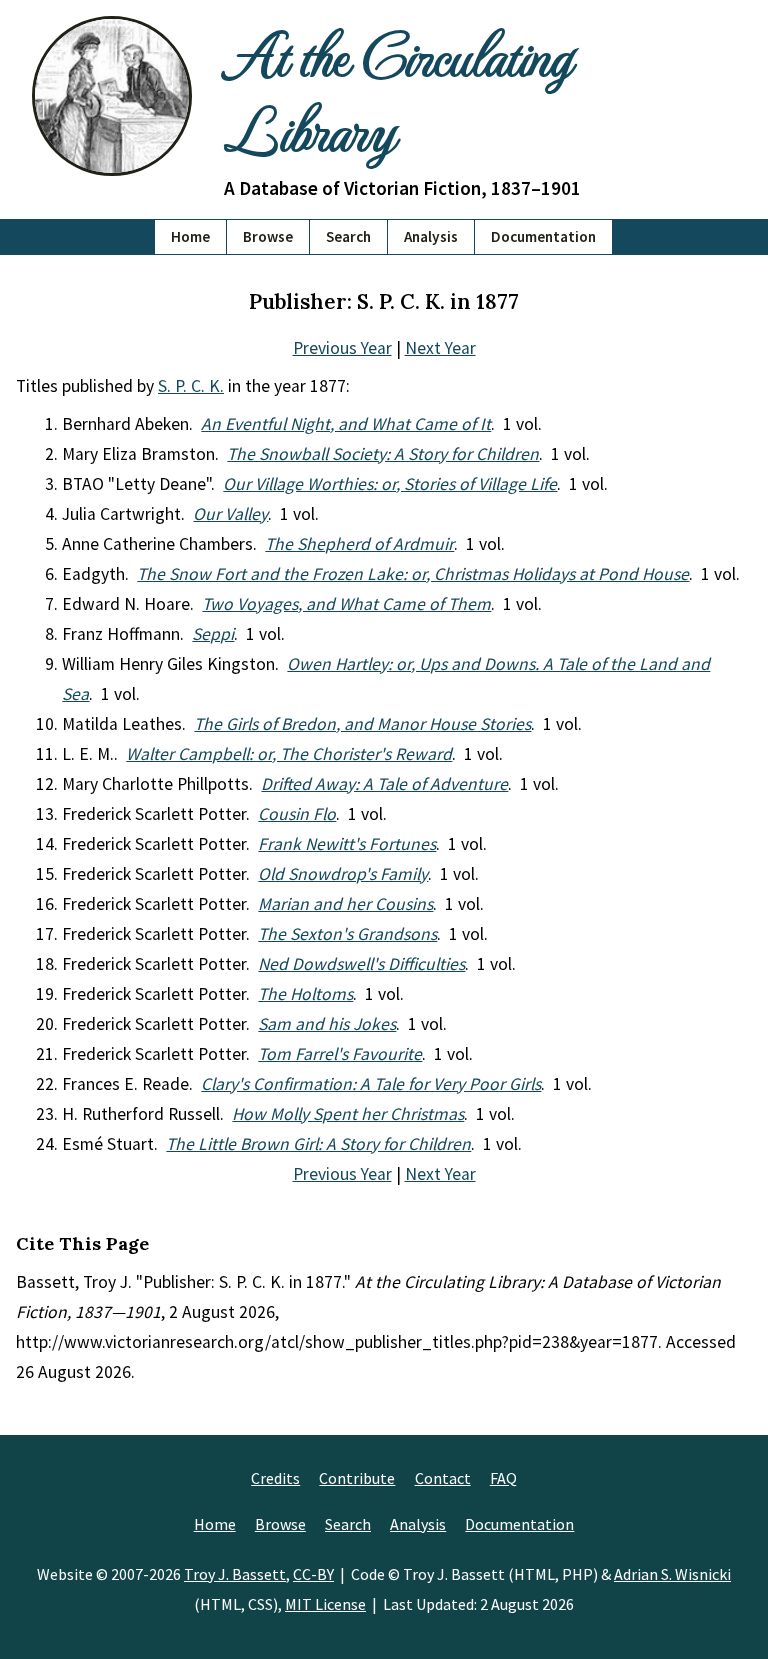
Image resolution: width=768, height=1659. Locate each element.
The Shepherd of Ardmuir (359, 544)
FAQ (503, 1478)
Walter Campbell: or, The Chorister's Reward (289, 754)
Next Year (440, 348)
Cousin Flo (297, 814)
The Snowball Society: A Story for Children (383, 454)
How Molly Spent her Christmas (348, 1114)
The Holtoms (305, 994)
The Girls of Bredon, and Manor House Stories (362, 724)
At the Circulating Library (397, 90)
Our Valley (230, 514)
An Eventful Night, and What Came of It (346, 424)
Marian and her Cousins (345, 904)
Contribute (357, 1478)
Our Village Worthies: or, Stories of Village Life (390, 484)
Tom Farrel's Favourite (340, 1054)
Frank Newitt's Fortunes (347, 844)
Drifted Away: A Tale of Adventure (384, 784)
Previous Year (342, 348)
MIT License (325, 1604)
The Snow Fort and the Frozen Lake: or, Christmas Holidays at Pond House (413, 574)
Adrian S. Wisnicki (672, 1574)
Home (190, 236)
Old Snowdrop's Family (343, 874)
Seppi (213, 634)
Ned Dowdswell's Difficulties (361, 964)
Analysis (431, 236)
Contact (443, 1478)
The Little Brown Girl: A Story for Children (318, 1144)
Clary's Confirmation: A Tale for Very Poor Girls (371, 1084)
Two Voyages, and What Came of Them (346, 604)
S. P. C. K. (191, 386)
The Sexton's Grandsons (347, 934)
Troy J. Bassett (235, 1574)
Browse (268, 236)
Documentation (543, 236)
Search (348, 236)
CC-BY (313, 1574)
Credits (275, 1478)
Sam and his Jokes (327, 1024)
